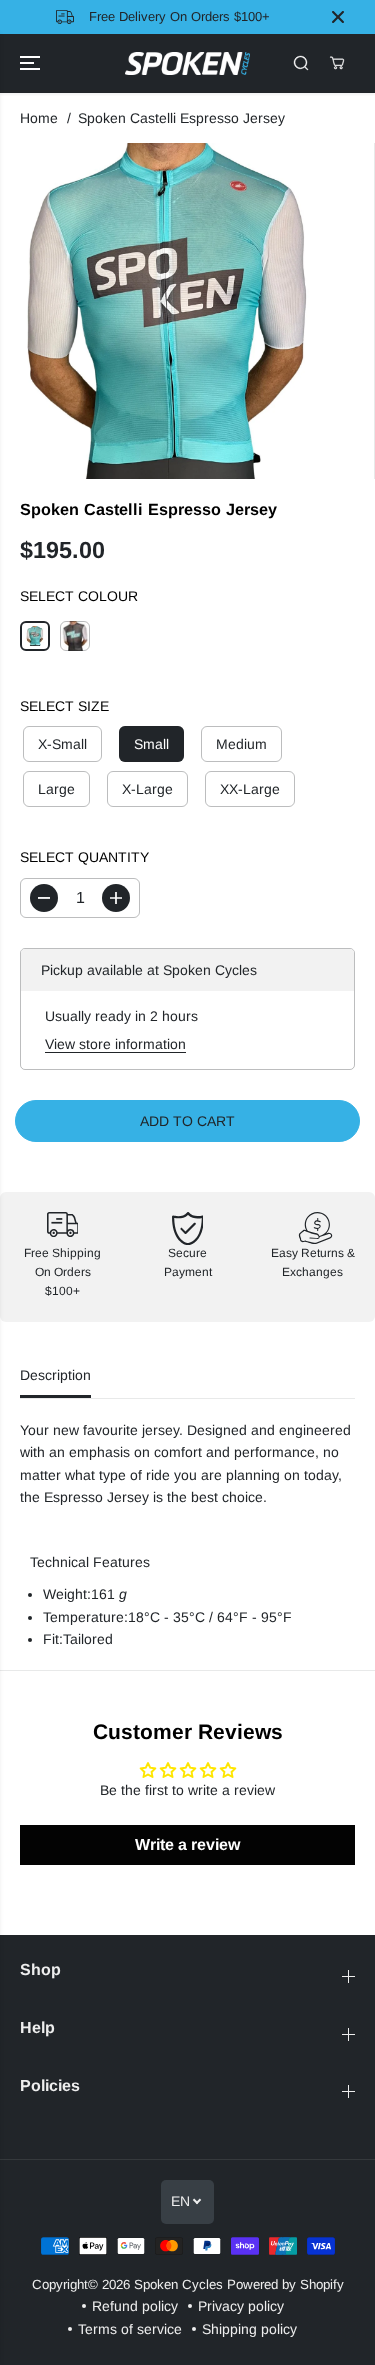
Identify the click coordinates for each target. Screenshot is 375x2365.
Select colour (79, 596)
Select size (64, 706)
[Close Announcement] (338, 17)
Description (55, 1375)
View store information (115, 1044)
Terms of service (130, 2329)
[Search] (301, 63)
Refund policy (135, 2306)
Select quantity (84, 857)
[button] (32, 63)
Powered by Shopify (285, 2284)
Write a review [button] (187, 1844)
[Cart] (337, 63)
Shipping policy (249, 2329)
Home (39, 118)
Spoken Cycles (178, 2284)
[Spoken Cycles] (187, 63)
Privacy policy (241, 2306)
